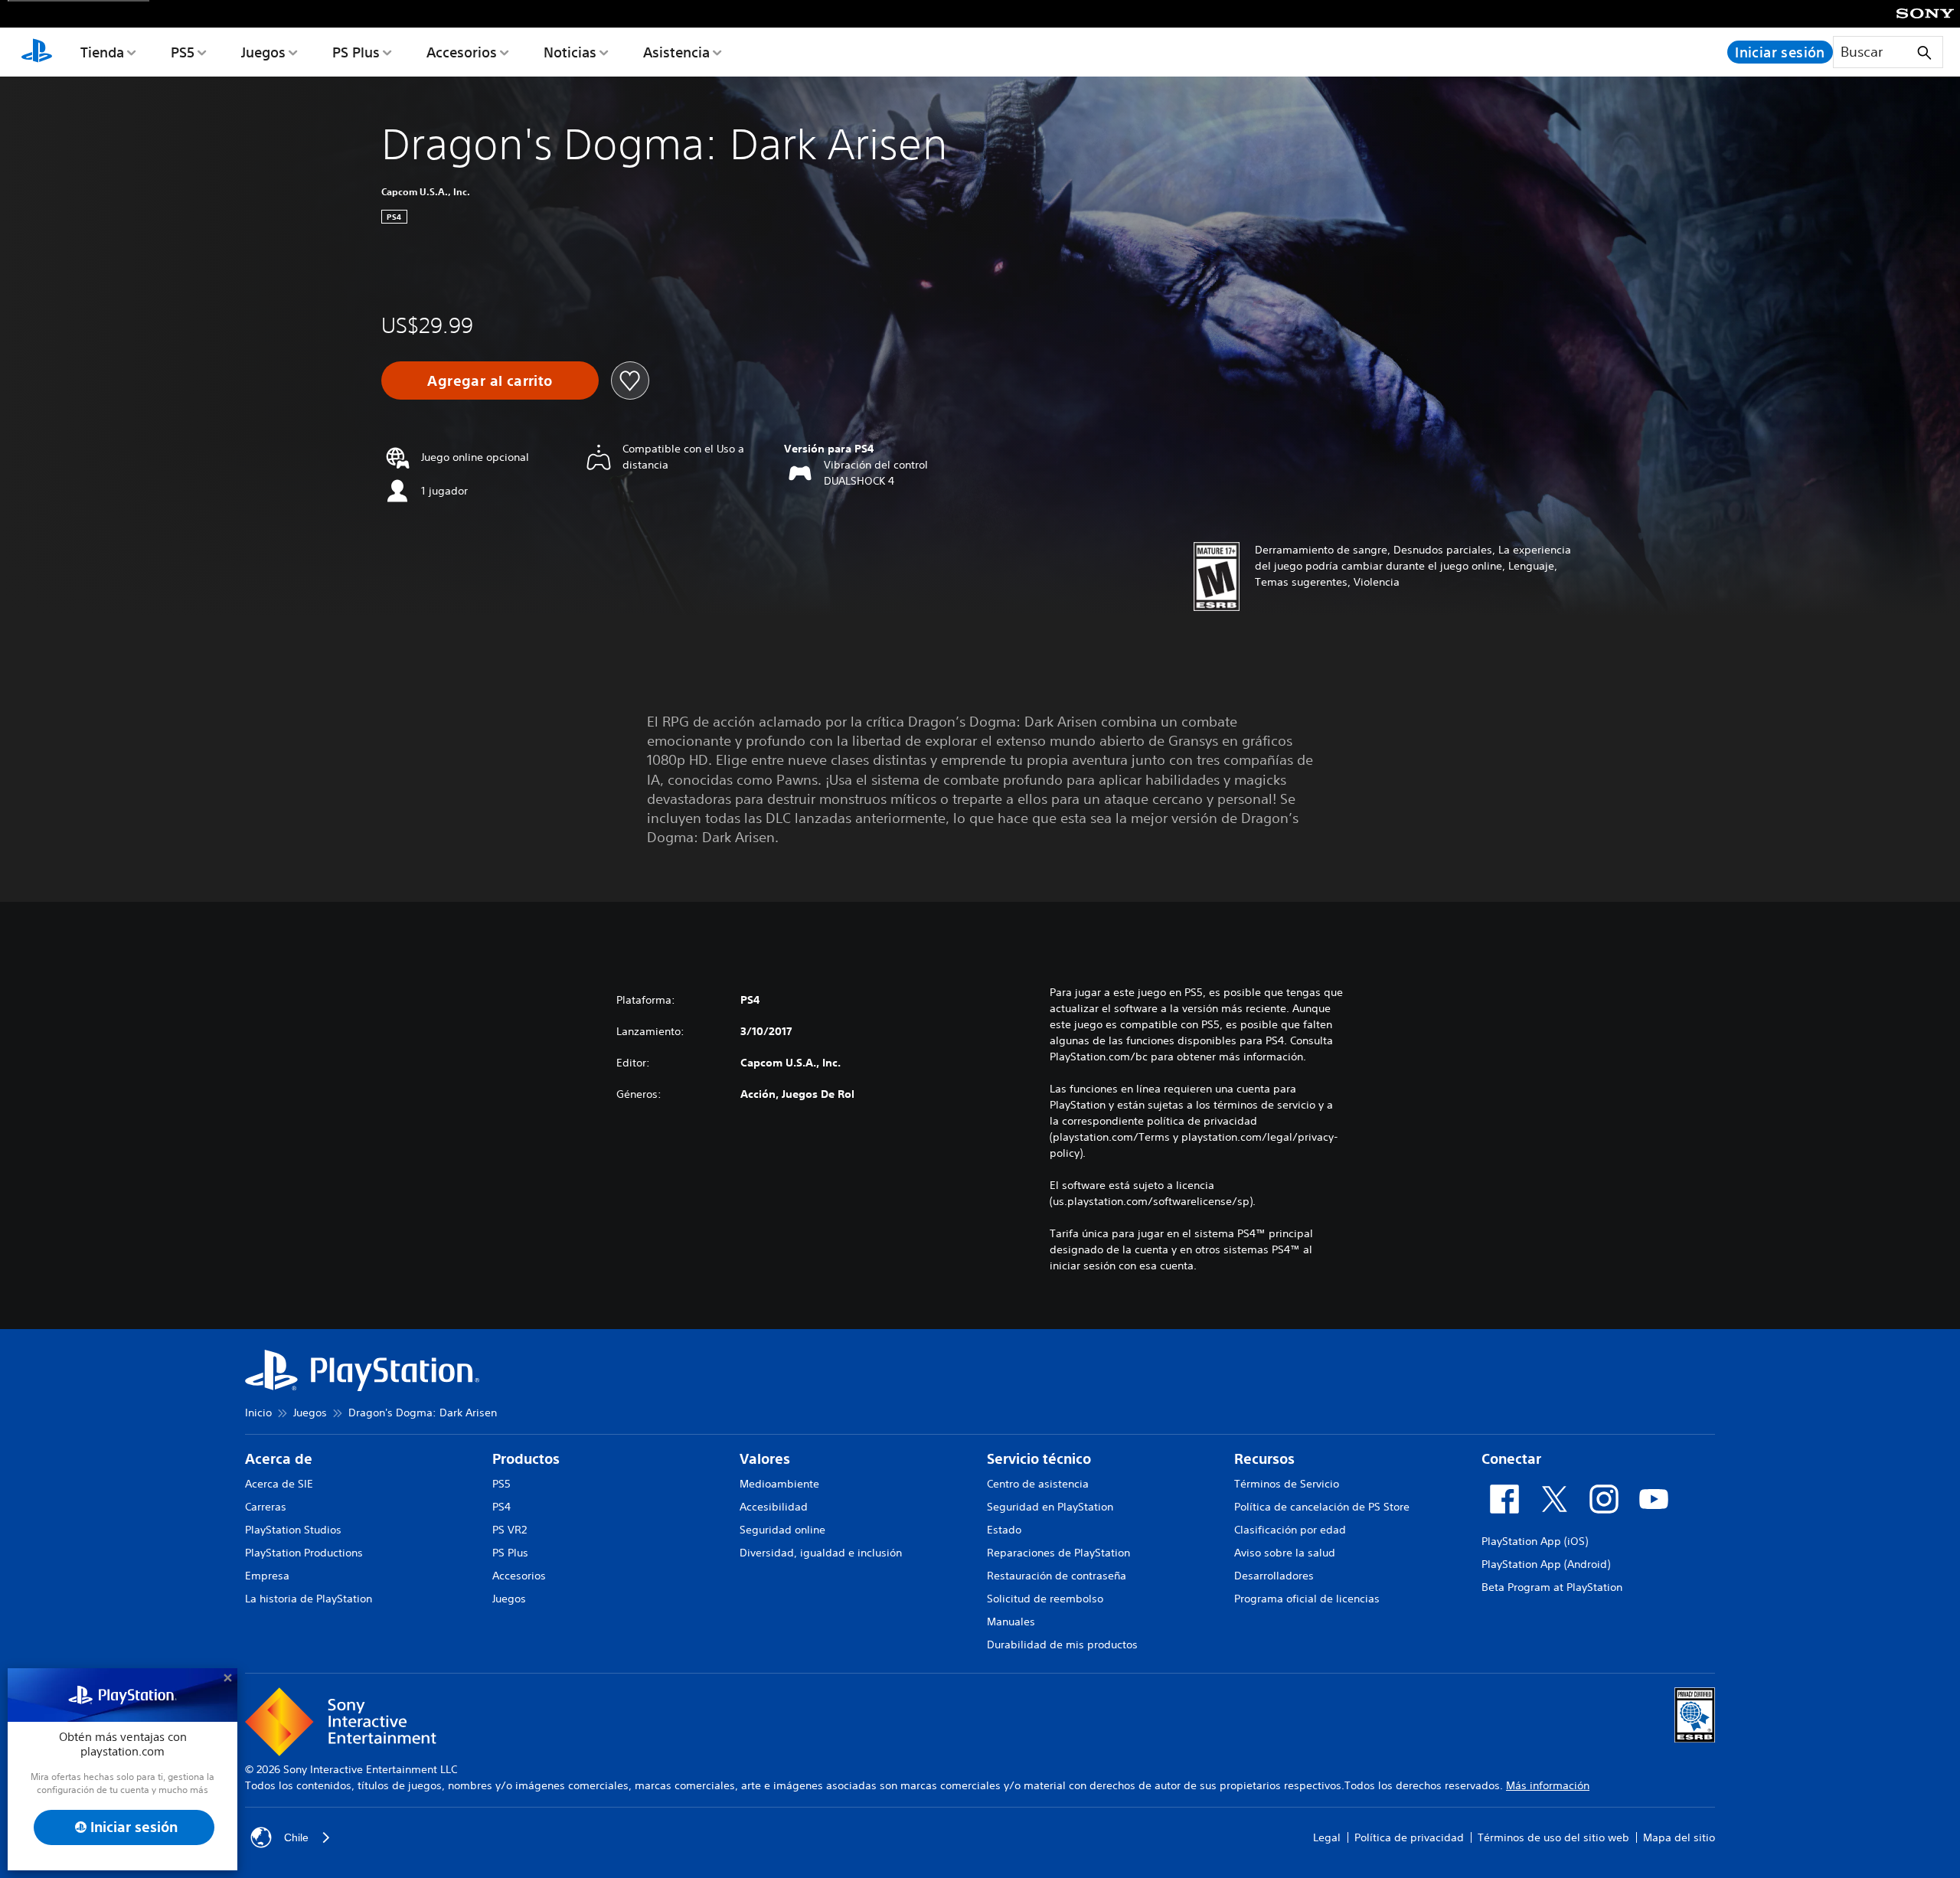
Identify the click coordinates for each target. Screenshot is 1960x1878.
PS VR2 (510, 1530)
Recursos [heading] (1264, 1459)
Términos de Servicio (1287, 1484)
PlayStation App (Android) (1546, 1564)
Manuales (1011, 1622)
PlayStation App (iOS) (1535, 1541)
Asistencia (676, 52)
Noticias (570, 52)
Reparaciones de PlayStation (1058, 1553)
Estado (1004, 1530)
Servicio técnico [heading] (1039, 1459)
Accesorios (462, 52)
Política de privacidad (1409, 1837)
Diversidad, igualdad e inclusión (821, 1553)
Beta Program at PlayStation (1552, 1587)
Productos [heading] (526, 1459)
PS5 (183, 52)
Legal (1327, 1837)
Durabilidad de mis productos (1062, 1644)
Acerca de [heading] (279, 1459)
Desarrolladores (1274, 1576)
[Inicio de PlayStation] (37, 52)
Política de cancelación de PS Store (1322, 1507)
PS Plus (356, 52)
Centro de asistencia (1038, 1484)
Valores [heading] (765, 1459)
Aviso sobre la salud (1285, 1553)
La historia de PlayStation (309, 1599)
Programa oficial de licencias (1307, 1599)
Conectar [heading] (1511, 1459)
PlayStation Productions (304, 1553)
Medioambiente (779, 1484)
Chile (296, 1837)
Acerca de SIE (279, 1484)
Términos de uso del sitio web (1553, 1837)
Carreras (266, 1507)
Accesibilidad (774, 1507)
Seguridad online (782, 1530)
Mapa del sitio (1679, 1837)
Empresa (267, 1576)
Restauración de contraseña (1057, 1576)
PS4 (501, 1507)
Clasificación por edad (1290, 1530)
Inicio (258, 1413)
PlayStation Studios (293, 1530)
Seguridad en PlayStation (1050, 1507)
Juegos (263, 52)
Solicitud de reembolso (1045, 1599)
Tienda (102, 52)
